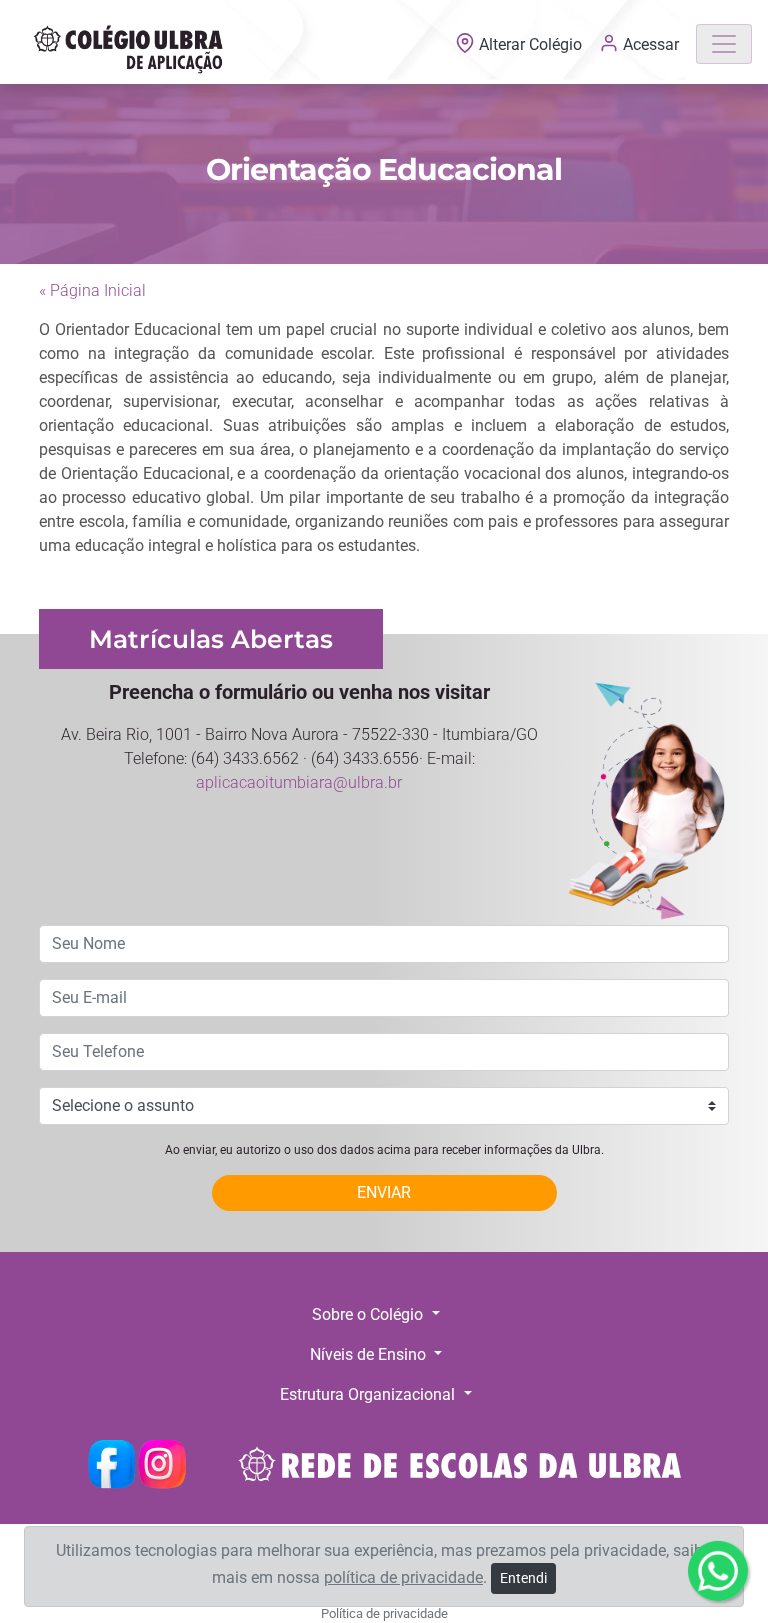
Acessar (649, 44)
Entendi (523, 1578)
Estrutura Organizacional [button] (369, 1394)
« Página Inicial (92, 290)
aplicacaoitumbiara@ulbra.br (299, 782)
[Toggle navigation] (724, 44)
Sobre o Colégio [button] (369, 1314)
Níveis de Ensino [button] (370, 1354)
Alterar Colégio (530, 44)
